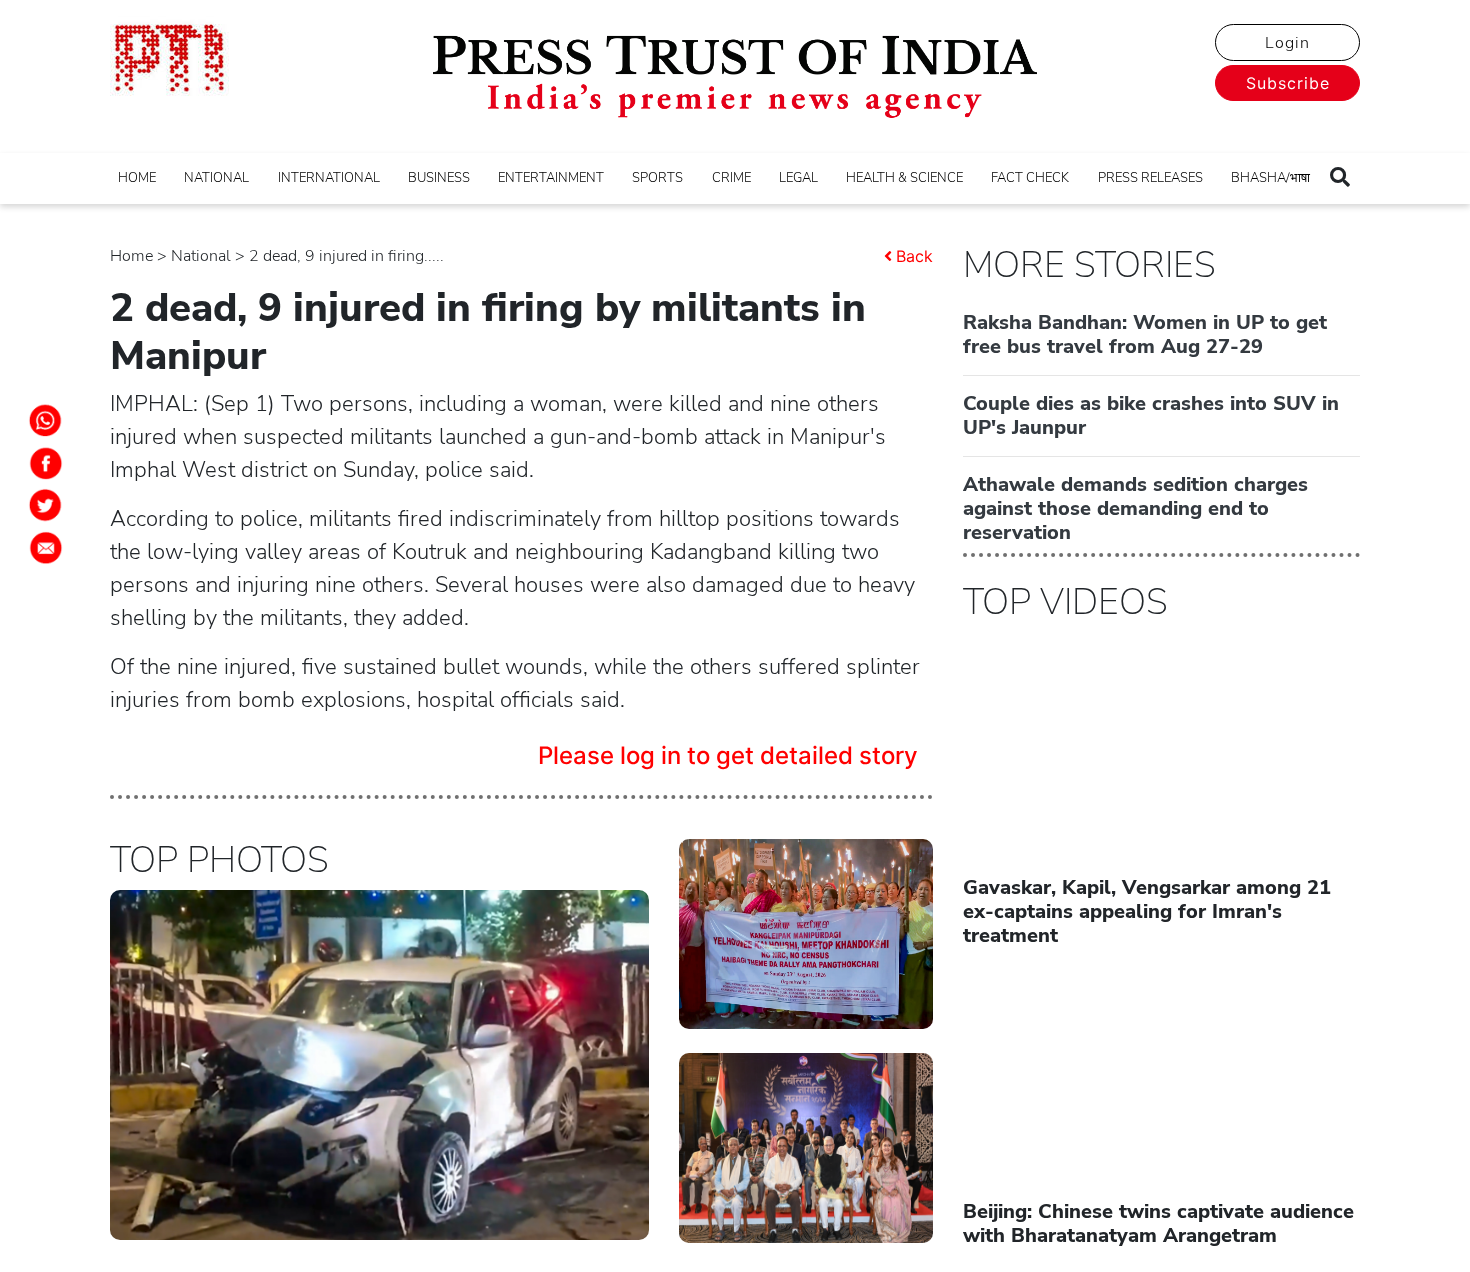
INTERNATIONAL (329, 178)
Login (1287, 43)
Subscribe (1288, 83)
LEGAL (798, 178)
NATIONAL (216, 178)
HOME (137, 178)
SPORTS (657, 178)
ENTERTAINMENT (551, 178)
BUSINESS (439, 178)
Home (131, 256)
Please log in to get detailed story (728, 755)
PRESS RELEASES (1150, 178)
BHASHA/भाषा (1270, 178)
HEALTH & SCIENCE (904, 178)
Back (914, 256)
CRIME (731, 178)
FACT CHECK (1030, 178)
